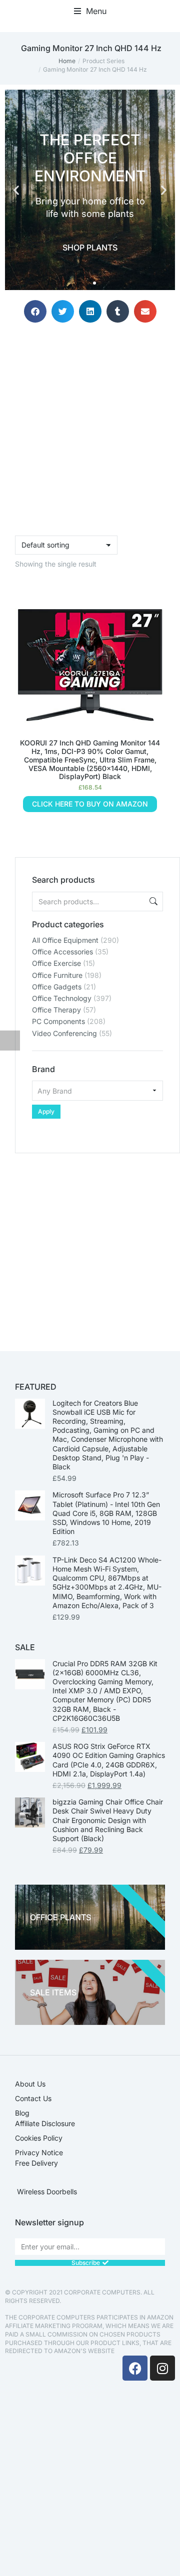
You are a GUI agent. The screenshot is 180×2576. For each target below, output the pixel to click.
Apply (46, 1111)
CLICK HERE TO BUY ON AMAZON (90, 804)
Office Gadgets (57, 987)
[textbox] (97, 1091)
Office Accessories (62, 952)
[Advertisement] (90, 1243)
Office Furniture (57, 975)
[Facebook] (135, 2368)
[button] (90, 11)
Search (152, 901)
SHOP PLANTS (90, 247)
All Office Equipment (65, 940)
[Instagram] (162, 2368)
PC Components (58, 1021)
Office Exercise (56, 963)
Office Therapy (56, 1010)
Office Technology (62, 998)
